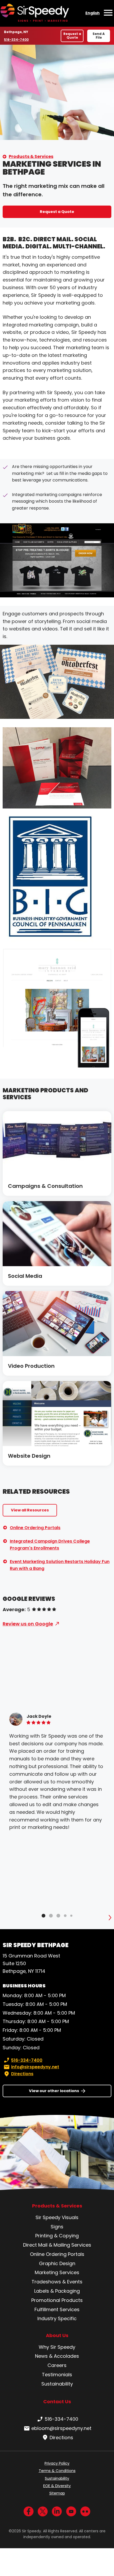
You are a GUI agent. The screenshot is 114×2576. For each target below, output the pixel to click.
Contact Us (57, 2402)
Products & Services (31, 156)
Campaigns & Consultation (45, 1186)
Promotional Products (57, 2300)
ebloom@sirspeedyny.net (61, 2428)
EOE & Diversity (57, 2486)
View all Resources (30, 1510)
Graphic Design (57, 2263)
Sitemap (57, 2493)
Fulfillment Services (57, 2309)
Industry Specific (57, 2318)
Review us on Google (28, 1624)
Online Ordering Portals (35, 1528)
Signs (57, 2227)
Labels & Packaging (57, 2291)
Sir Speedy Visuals (57, 2217)
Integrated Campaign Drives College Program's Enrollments (50, 1545)
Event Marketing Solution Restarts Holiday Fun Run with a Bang (60, 1565)
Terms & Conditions (57, 2471)
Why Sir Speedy (57, 2347)
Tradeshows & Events (57, 2282)
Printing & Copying (57, 2236)
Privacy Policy (57, 2463)
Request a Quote (72, 36)
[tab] (43, 1916)
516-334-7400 (16, 40)
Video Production (31, 1366)
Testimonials (57, 2375)
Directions (22, 2074)
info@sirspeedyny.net (35, 2067)
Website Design (29, 1456)
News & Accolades (57, 2356)
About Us (57, 2336)
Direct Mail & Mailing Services (57, 2245)
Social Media (25, 1276)
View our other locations (54, 2091)
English (93, 13)
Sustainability (57, 2384)
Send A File (99, 36)
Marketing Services (57, 2272)
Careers (57, 2365)
